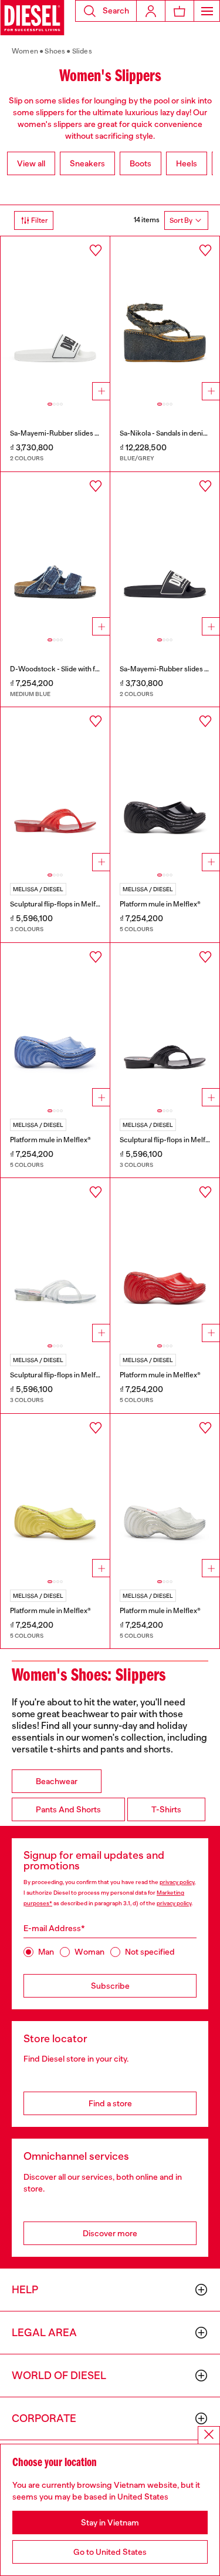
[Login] (151, 11)
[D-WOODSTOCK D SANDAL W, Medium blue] (55, 554)
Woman (89, 1952)
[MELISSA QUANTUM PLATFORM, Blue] (55, 1025)
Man (46, 1952)
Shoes (55, 51)
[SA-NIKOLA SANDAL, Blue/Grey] (165, 318)
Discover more (110, 2233)
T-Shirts (166, 1809)
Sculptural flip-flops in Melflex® (59, 904)
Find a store (110, 2103)
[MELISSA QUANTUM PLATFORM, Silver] (165, 1496)
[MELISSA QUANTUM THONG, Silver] (55, 1260)
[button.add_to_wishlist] (96, 250)
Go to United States (110, 2552)
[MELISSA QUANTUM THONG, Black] (165, 1025)
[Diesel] (32, 18)
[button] (106, 11)
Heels (187, 163)
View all (31, 163)
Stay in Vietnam (110, 2523)
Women (25, 51)
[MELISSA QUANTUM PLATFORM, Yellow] (55, 1496)
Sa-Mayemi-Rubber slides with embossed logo (84, 433)
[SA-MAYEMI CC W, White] (55, 318)
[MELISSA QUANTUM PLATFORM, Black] (165, 789)
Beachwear (57, 1781)
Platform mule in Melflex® (160, 904)
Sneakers (87, 163)
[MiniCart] (180, 11)
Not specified (150, 1952)
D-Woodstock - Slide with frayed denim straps (83, 669)
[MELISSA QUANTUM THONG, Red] (55, 789)
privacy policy (177, 1882)
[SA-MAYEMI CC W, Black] (165, 554)
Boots (141, 163)
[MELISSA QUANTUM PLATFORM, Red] (165, 1260)
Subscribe (110, 1986)
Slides (82, 51)
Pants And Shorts (68, 1809)
